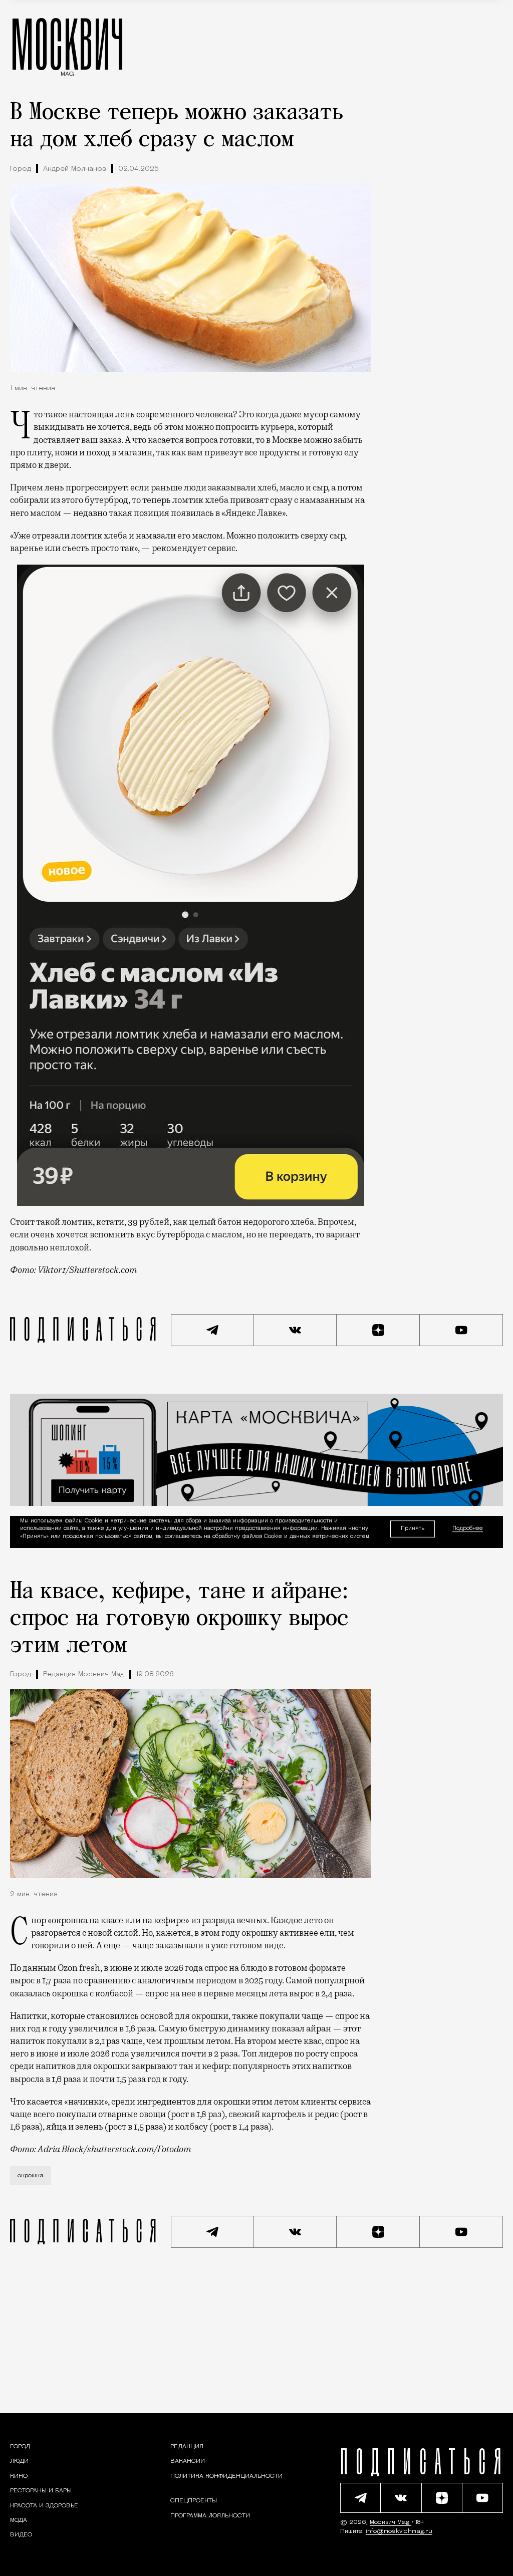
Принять (413, 1528)
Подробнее (468, 1529)
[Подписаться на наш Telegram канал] (212, 1330)
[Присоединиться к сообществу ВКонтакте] (295, 1330)
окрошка (31, 2176)
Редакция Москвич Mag (84, 1675)
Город (21, 169)
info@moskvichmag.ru (399, 2531)
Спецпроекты (194, 2501)
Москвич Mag (391, 2522)
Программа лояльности (210, 2515)
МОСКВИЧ (67, 44)
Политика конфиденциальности (226, 2476)
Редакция (187, 2447)
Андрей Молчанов (75, 169)
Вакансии (188, 2461)
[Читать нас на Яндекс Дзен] (378, 1330)
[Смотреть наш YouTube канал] (461, 1330)
